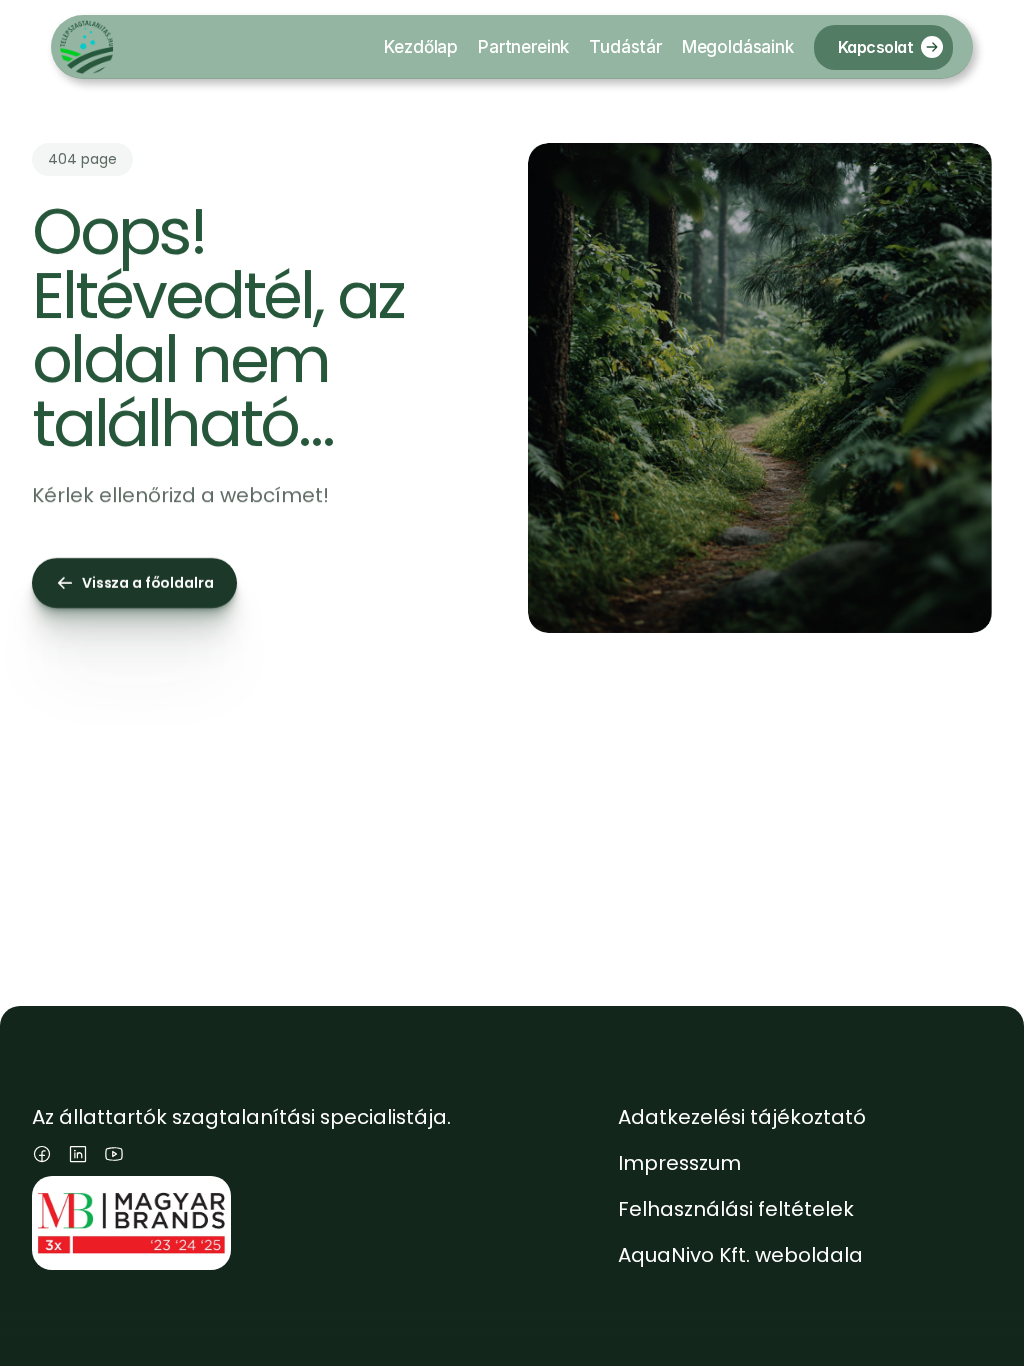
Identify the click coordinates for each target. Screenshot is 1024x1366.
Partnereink (523, 47)
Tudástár (625, 47)
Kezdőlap (421, 47)
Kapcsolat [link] (876, 46)
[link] (932, 47)
